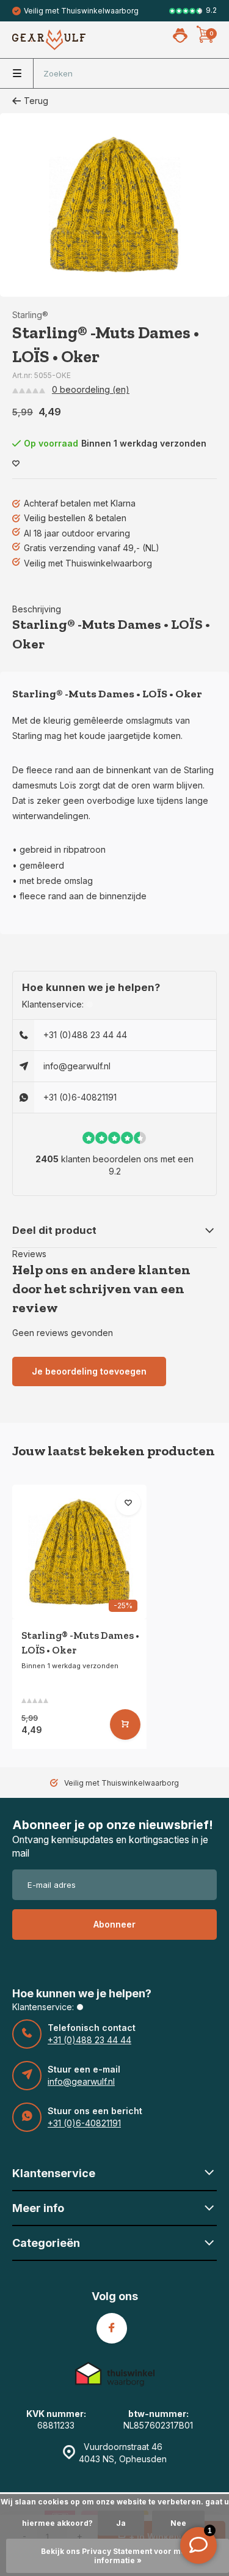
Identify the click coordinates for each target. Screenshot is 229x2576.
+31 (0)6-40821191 (80, 1097)
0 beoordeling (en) (91, 389)
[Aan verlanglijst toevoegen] (16, 464)
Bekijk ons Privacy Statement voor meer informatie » (118, 2556)
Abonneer (114, 1924)
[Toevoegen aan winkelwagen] (125, 1724)
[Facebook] (112, 2328)
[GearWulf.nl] (49, 40)
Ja (121, 2523)
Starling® (30, 315)
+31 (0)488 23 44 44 (85, 1035)
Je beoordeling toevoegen (89, 1371)
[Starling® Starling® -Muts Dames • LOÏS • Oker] (79, 1552)
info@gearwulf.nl (77, 1066)
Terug (36, 101)
